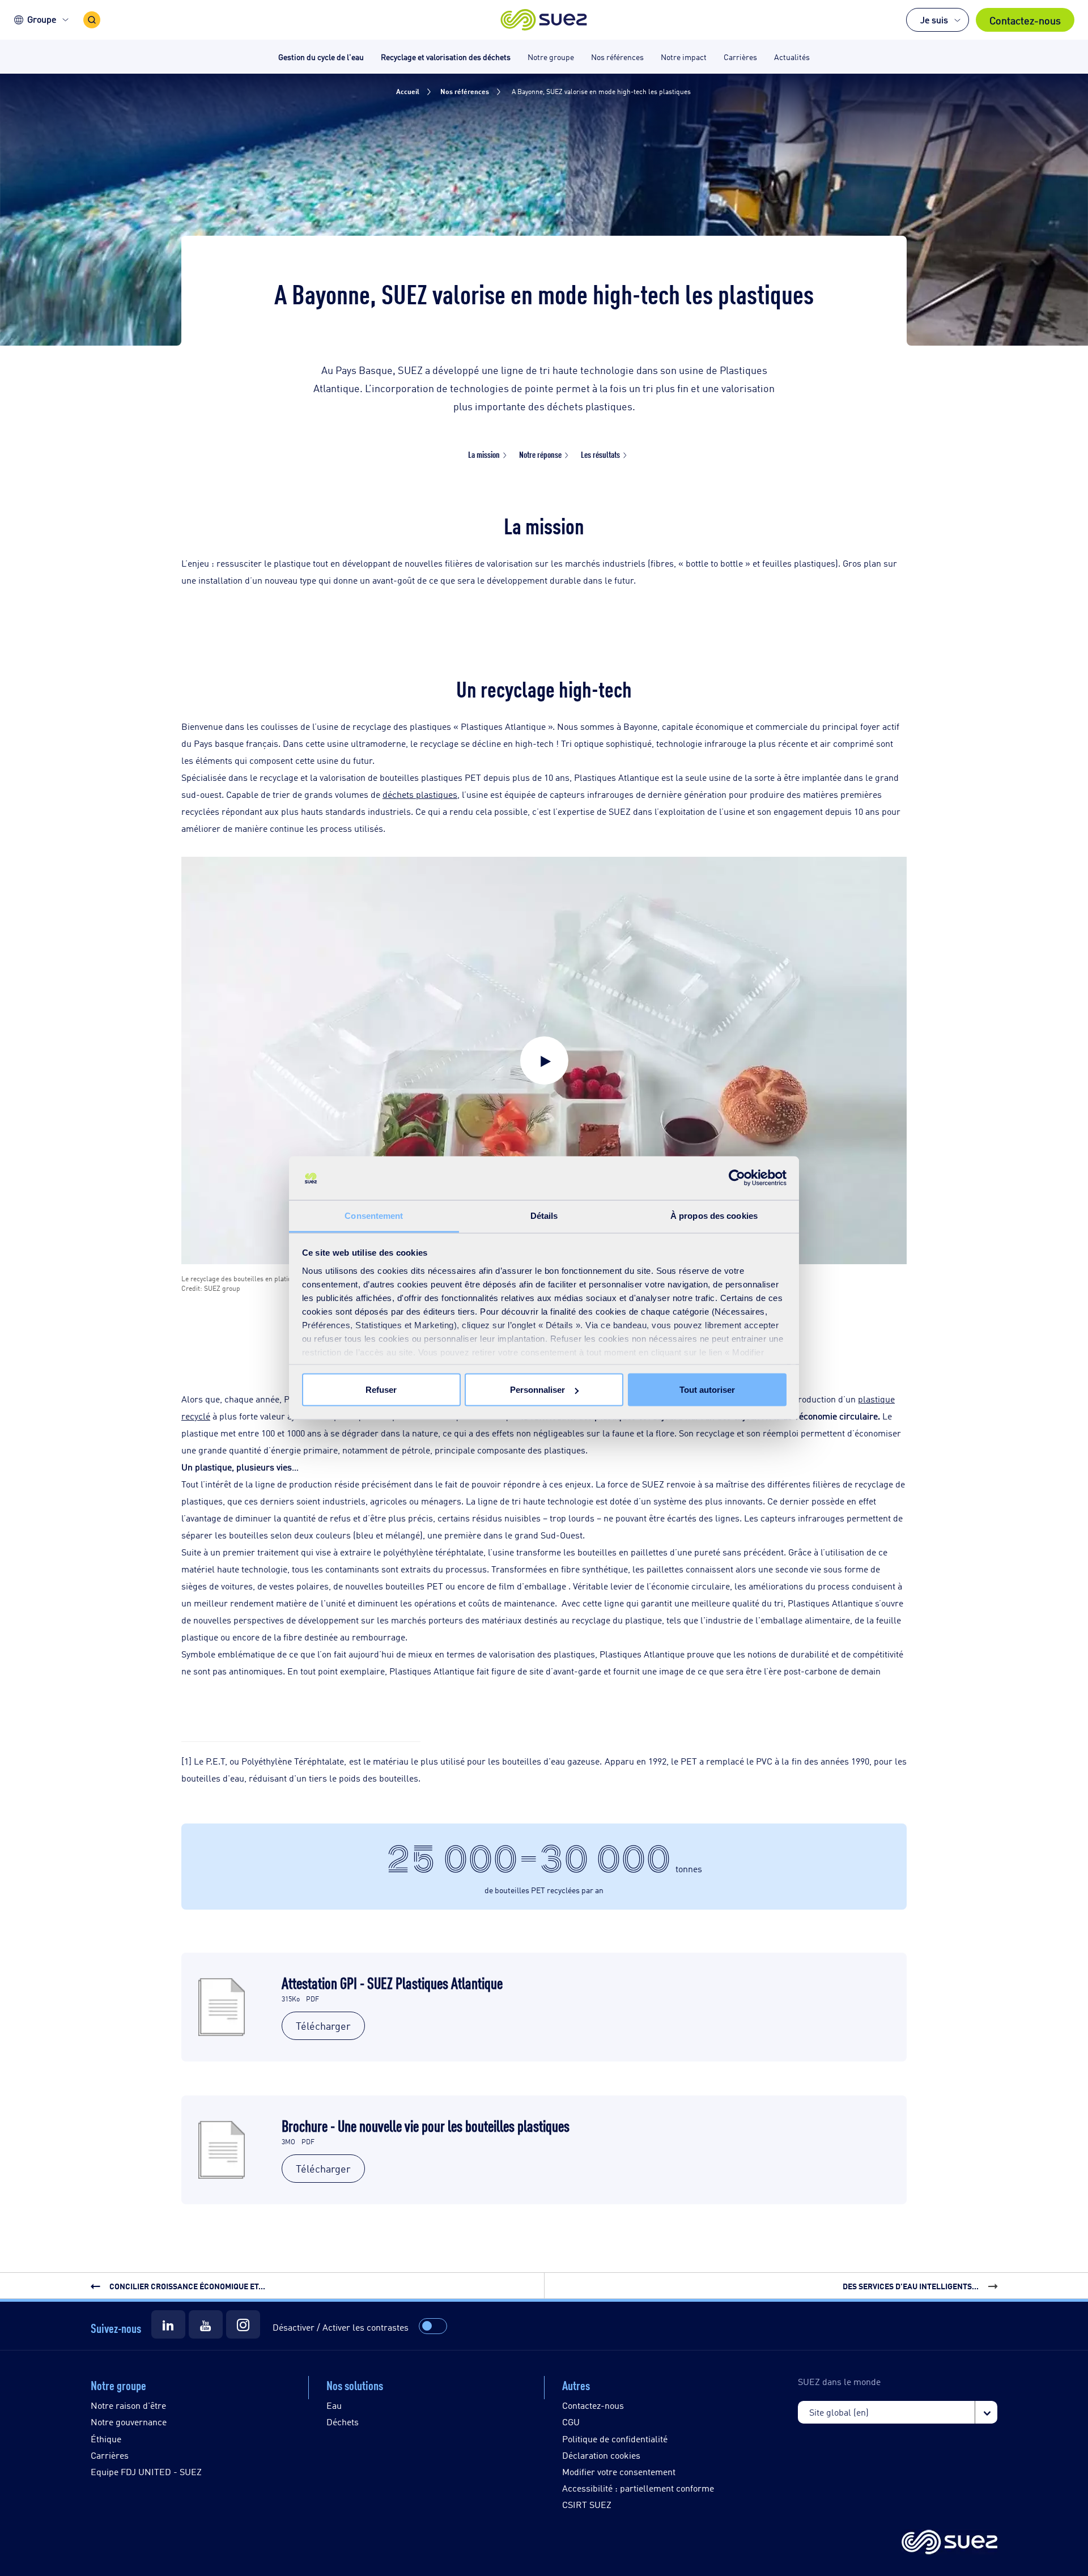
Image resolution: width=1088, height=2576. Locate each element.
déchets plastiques (420, 794)
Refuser (381, 1390)
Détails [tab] (544, 1215)
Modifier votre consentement (619, 2471)
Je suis (934, 20)
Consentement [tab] (374, 1215)
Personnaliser (537, 1390)
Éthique (106, 2439)
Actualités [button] (792, 56)
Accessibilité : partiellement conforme (638, 2488)
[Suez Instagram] (243, 2324)
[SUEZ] (949, 2543)
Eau (334, 2405)
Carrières (110, 2455)
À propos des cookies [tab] (714, 1215)
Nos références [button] (617, 56)
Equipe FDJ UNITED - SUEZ (146, 2471)
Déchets (343, 2422)
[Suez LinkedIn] (168, 2324)
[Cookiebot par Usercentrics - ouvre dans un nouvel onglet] (737, 1178)
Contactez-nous (1025, 20)
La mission (484, 454)
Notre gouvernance (129, 2422)
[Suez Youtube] (206, 2324)
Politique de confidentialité (615, 2439)
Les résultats (600, 454)
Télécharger (323, 2025)
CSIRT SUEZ (587, 2504)
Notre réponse (540, 454)
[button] (544, 20)
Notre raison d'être (128, 2405)
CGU (571, 2422)
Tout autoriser (707, 1390)
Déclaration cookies (601, 2455)
